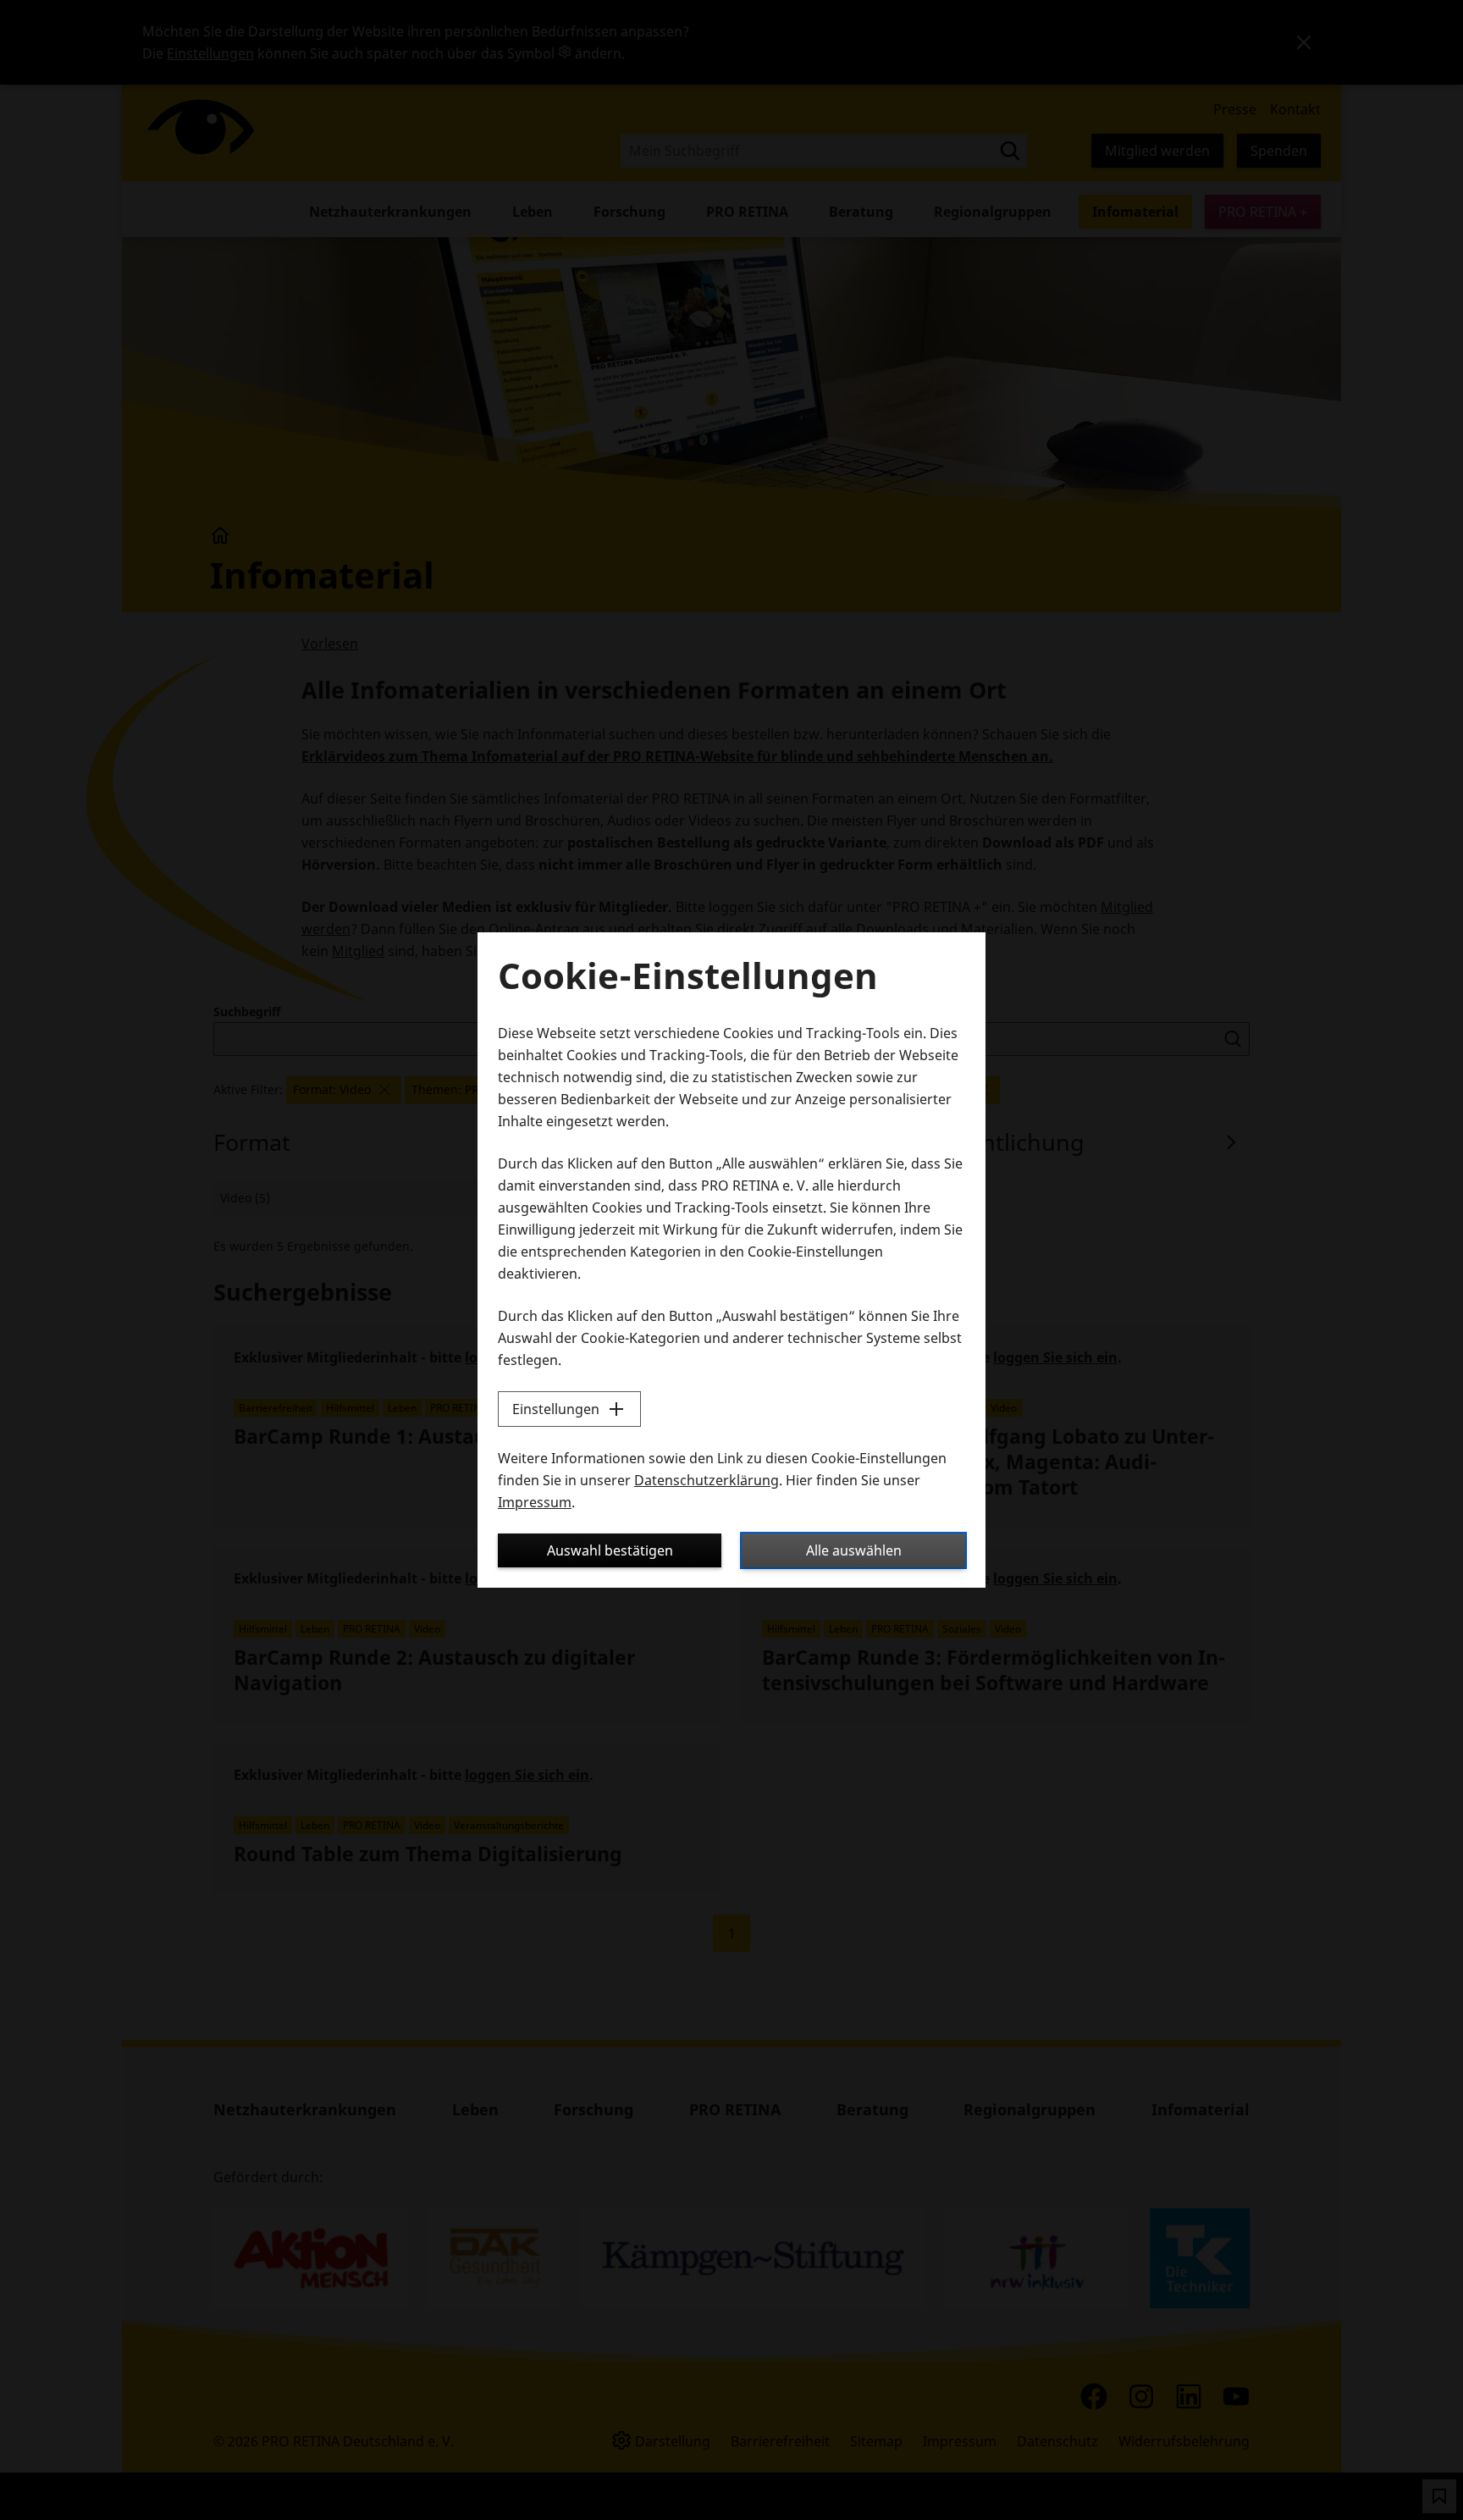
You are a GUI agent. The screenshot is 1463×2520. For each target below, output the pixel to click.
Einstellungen (556, 1409)
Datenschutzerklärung (707, 1480)
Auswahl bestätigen (610, 1550)
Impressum (535, 1502)
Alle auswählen (854, 1550)
